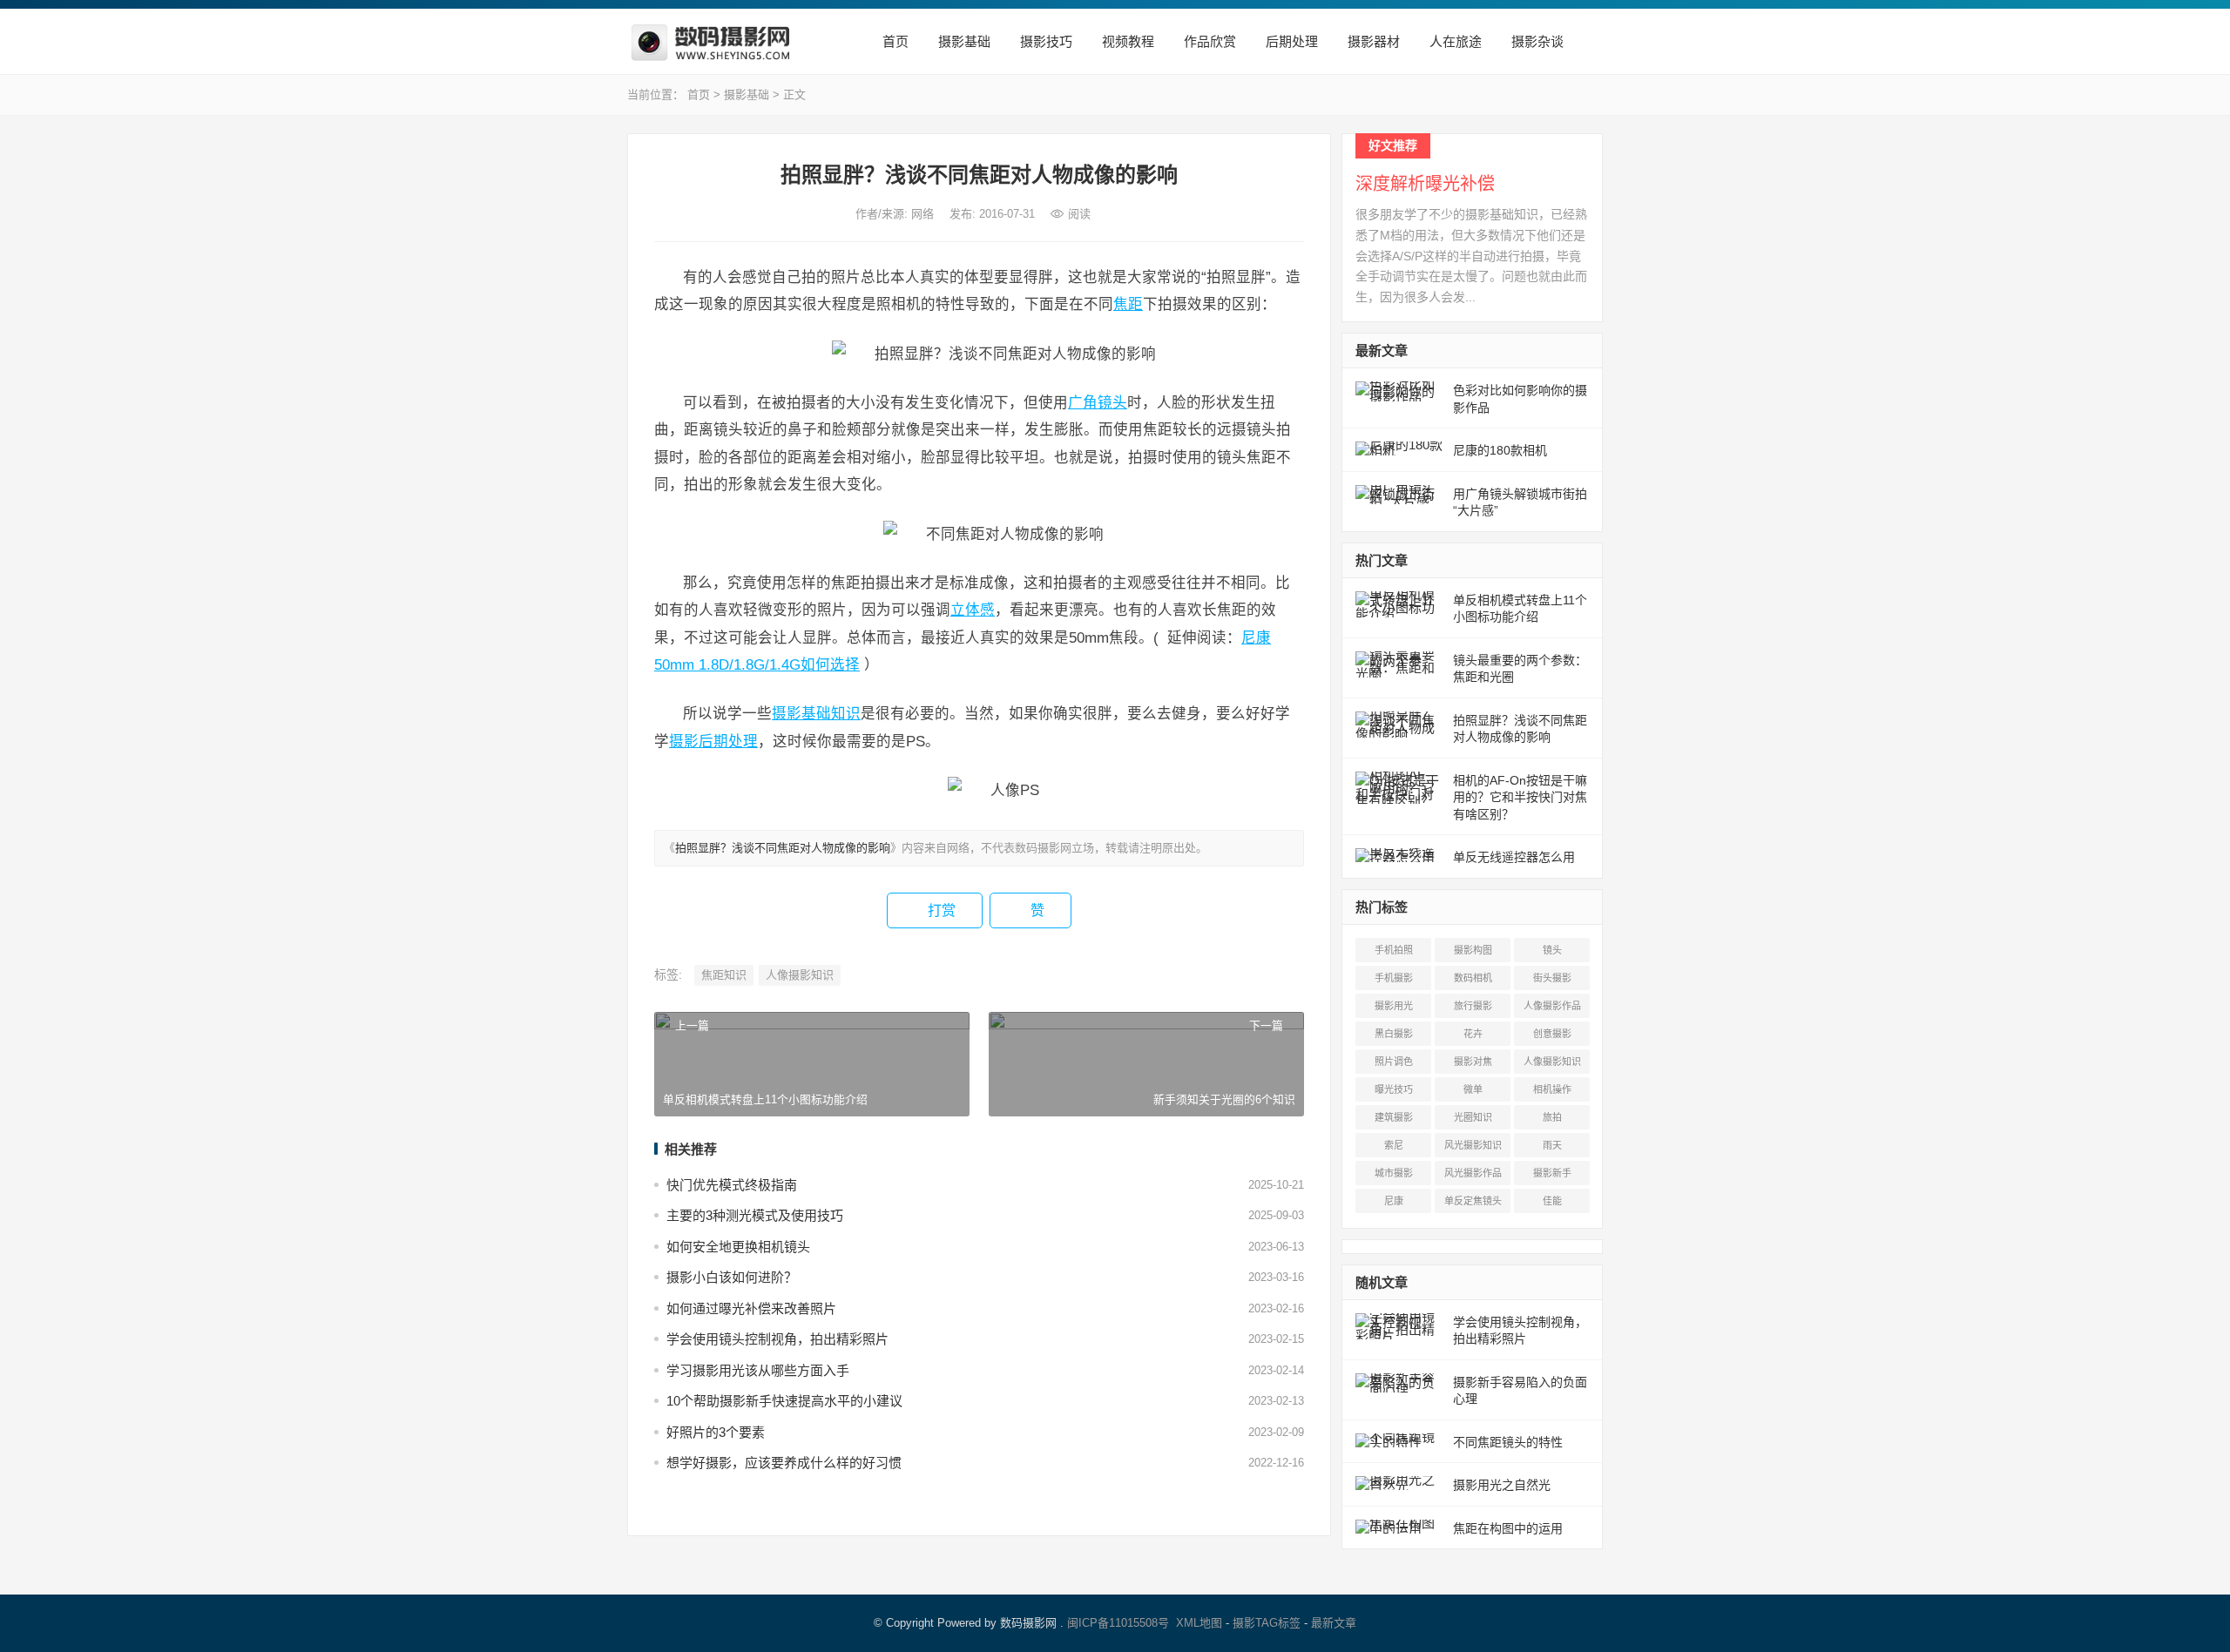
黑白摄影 (1394, 1034)
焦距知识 (724, 975)
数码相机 (1473, 978)
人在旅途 (1454, 41)
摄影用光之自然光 (1502, 1485)
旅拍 (1552, 1117)
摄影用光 (1394, 1006)
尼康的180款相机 (1500, 450)
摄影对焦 (1473, 1062)
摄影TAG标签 (1267, 1623)
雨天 (1552, 1145)
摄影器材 (1372, 41)
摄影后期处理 (713, 741)
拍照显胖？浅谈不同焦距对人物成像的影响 (783, 848)
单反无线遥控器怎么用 (1514, 857)
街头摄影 (1552, 978)
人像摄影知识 (800, 975)
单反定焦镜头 (1473, 1201)
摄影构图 (1473, 950)
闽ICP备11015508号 (1118, 1623)
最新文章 (1334, 1623)
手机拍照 (1394, 950)
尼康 (1394, 1201)
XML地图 (1199, 1623)
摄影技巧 (1044, 41)
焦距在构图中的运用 (1508, 1528)
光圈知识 (1473, 1117)
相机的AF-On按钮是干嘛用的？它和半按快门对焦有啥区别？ (1520, 797)
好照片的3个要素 (716, 1432)
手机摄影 (1394, 978)
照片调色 (1394, 1062)
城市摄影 (1394, 1173)
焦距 (1128, 304)
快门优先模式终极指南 (732, 1185)
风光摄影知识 (1473, 1145)
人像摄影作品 (1552, 1006)
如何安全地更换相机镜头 (738, 1247)
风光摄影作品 (1473, 1173)
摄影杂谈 (1536, 41)
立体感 (973, 610)
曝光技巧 (1394, 1089)
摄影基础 (963, 41)
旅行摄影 (1473, 1006)
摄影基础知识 (816, 713)
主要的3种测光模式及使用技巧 (755, 1215)
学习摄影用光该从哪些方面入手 (758, 1370)
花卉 (1473, 1034)
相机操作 (1552, 1089)
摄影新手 (1552, 1173)
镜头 (1112, 402)
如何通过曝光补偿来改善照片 (751, 1308)
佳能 (1552, 1201)
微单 (1473, 1089)
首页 (894, 41)
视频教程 (1126, 41)
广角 (1083, 402)
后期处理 (1290, 41)
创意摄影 (1552, 1034)
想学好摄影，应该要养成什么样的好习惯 (784, 1463)
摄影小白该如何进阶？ (732, 1277)
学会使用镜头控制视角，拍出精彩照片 (777, 1339)
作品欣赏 (1208, 41)
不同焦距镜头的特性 (1508, 1442)
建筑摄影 (1394, 1117)
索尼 (1394, 1145)
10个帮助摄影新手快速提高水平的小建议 (784, 1401)
